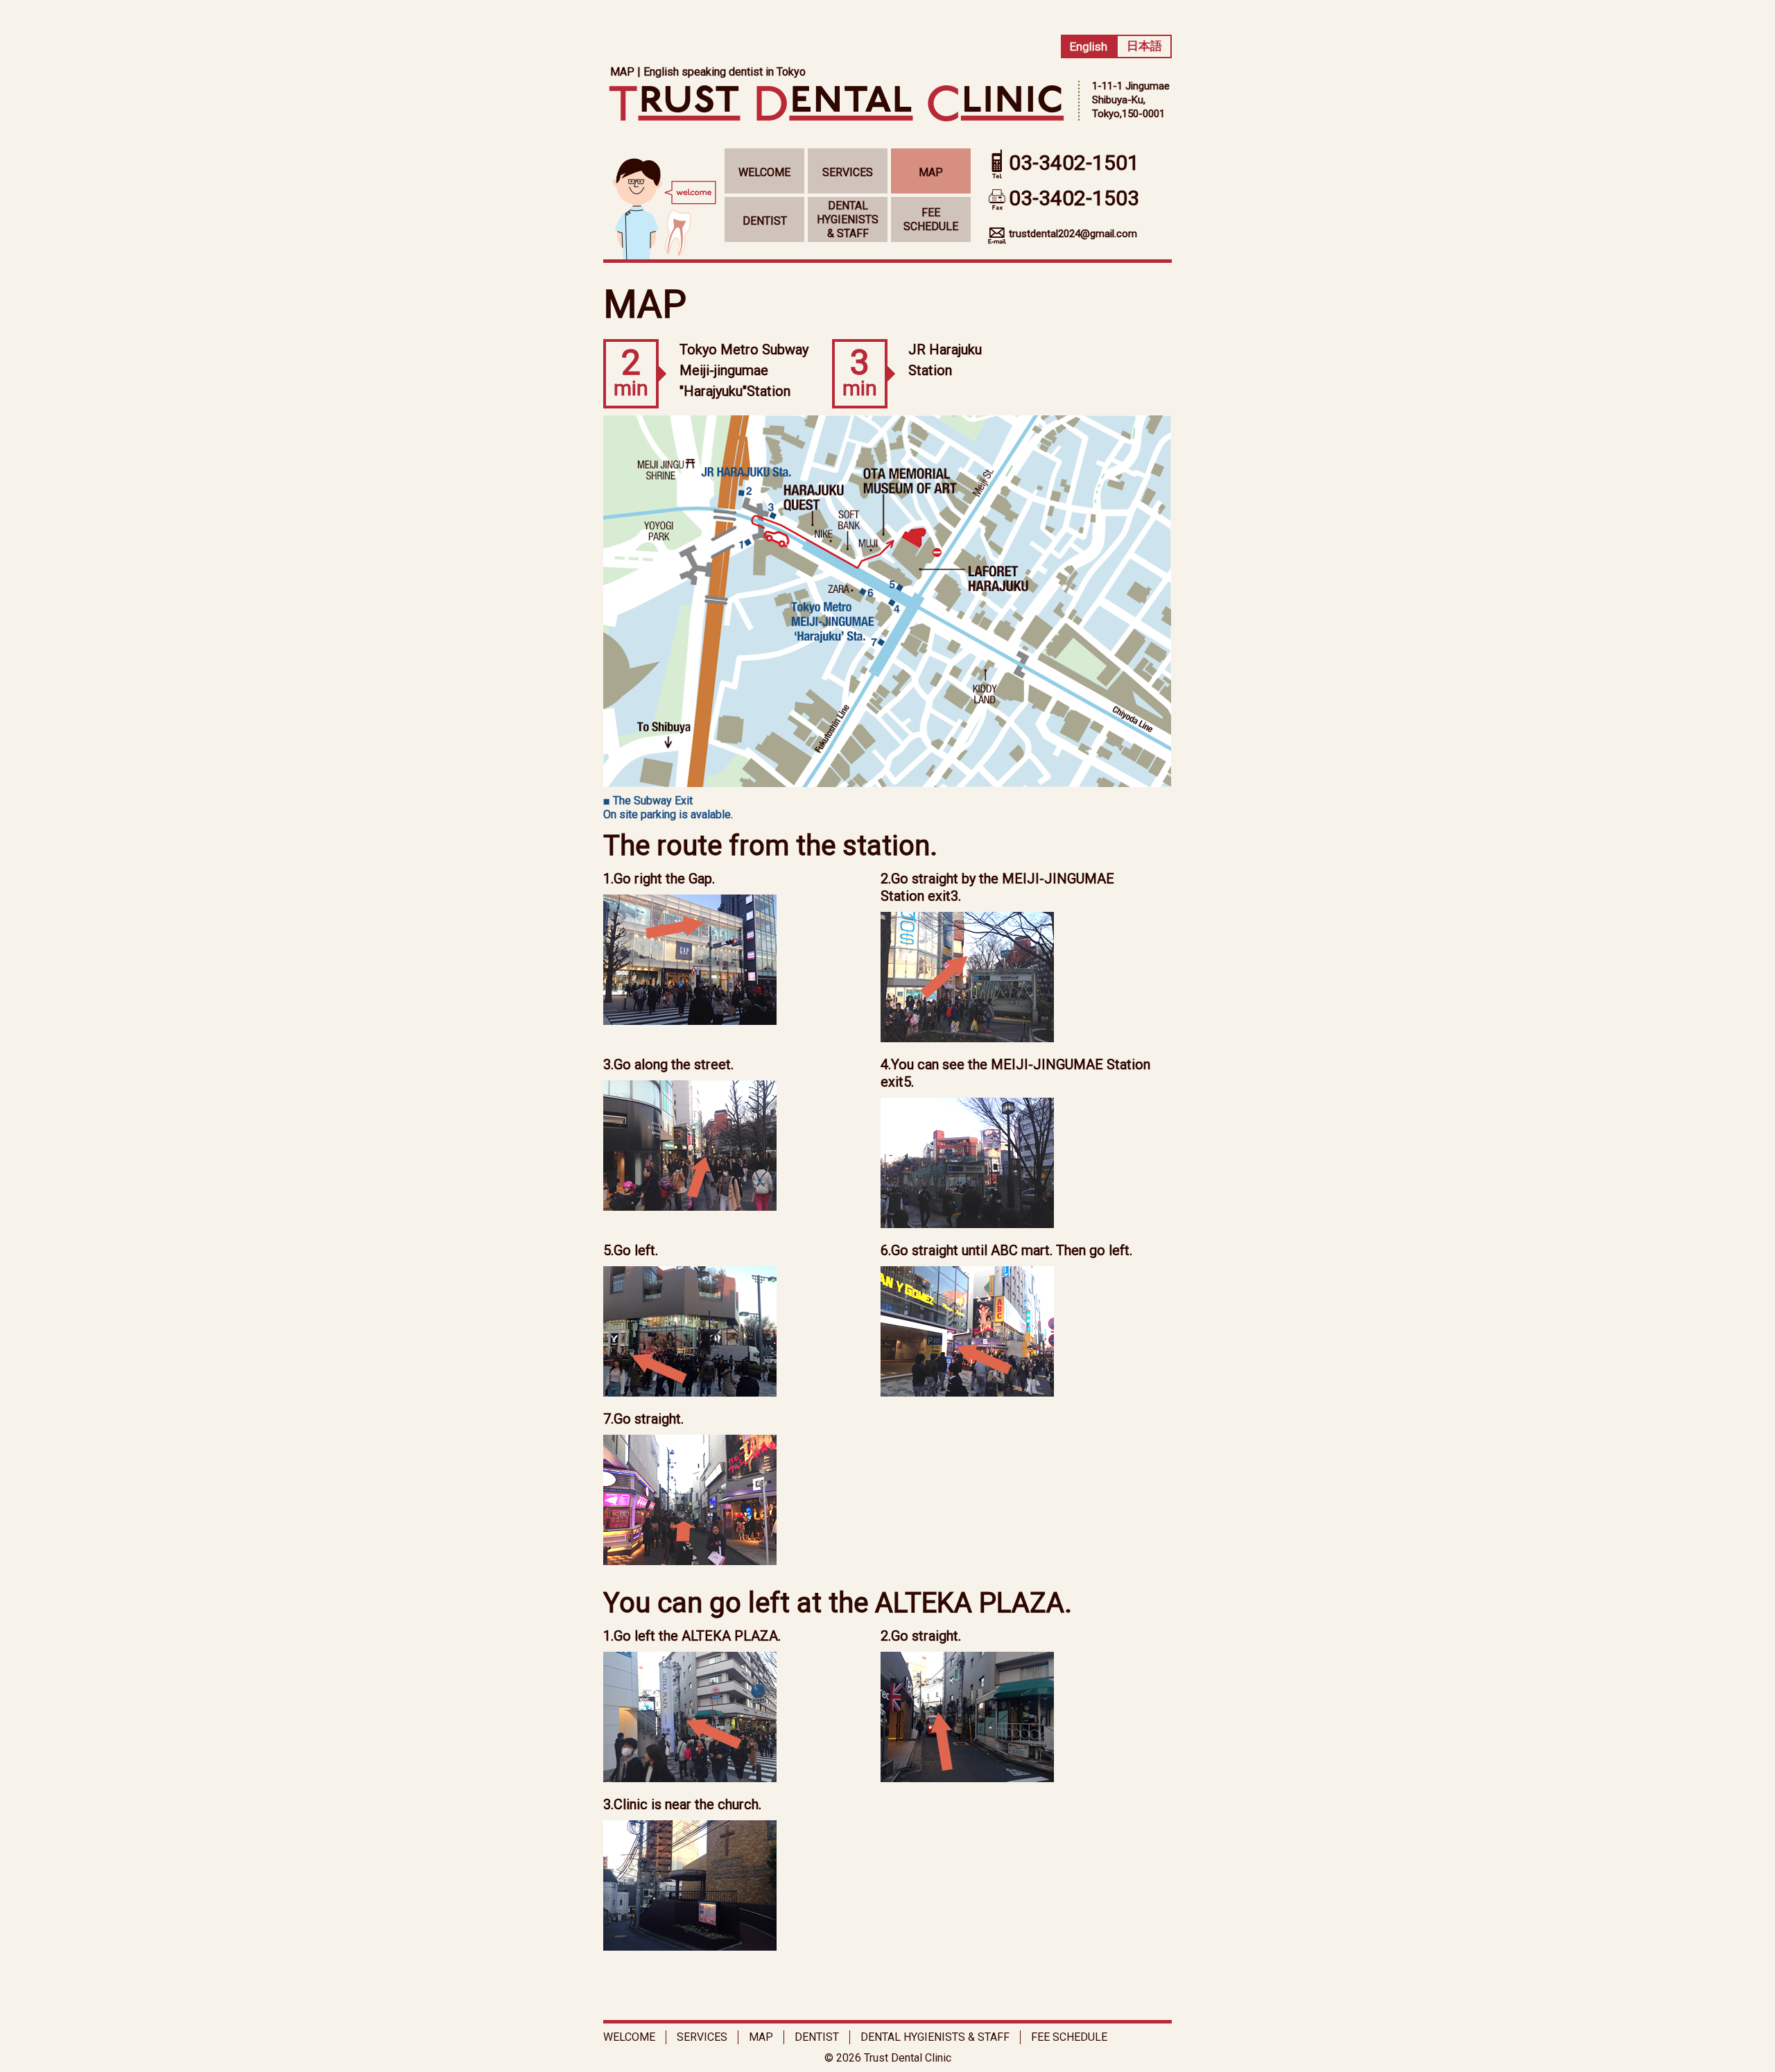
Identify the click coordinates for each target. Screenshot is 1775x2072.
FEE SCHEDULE (931, 219)
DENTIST (765, 221)
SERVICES (848, 172)
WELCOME (764, 172)
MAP (931, 172)
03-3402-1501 (1074, 163)
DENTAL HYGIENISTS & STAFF (848, 219)
